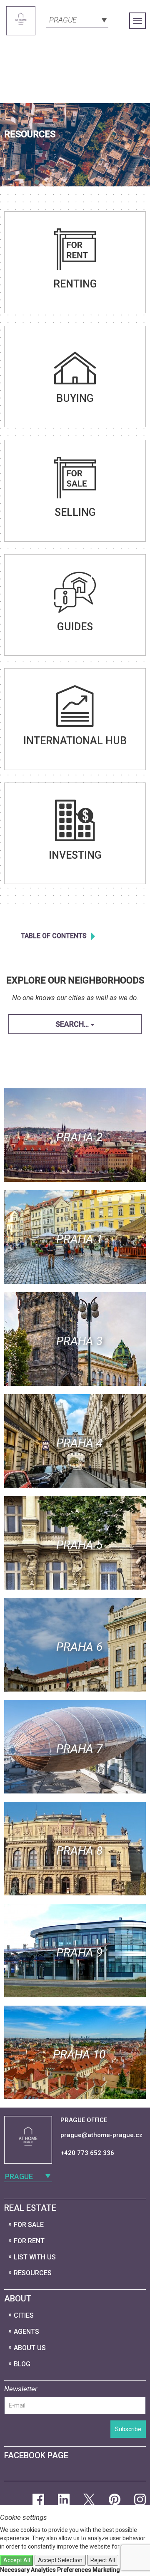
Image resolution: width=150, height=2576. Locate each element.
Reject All (103, 2560)
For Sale (29, 2225)
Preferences (74, 2570)
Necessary (15, 2570)
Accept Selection (60, 2560)
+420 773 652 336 (87, 2153)
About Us (30, 2348)
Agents (26, 2332)
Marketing (106, 2570)
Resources (33, 2273)
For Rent (29, 2241)
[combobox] (77, 19)
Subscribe (128, 2429)
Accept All (17, 2560)
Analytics (43, 2570)
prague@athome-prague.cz (101, 2135)
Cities (24, 2315)
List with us (35, 2257)
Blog (22, 2364)
